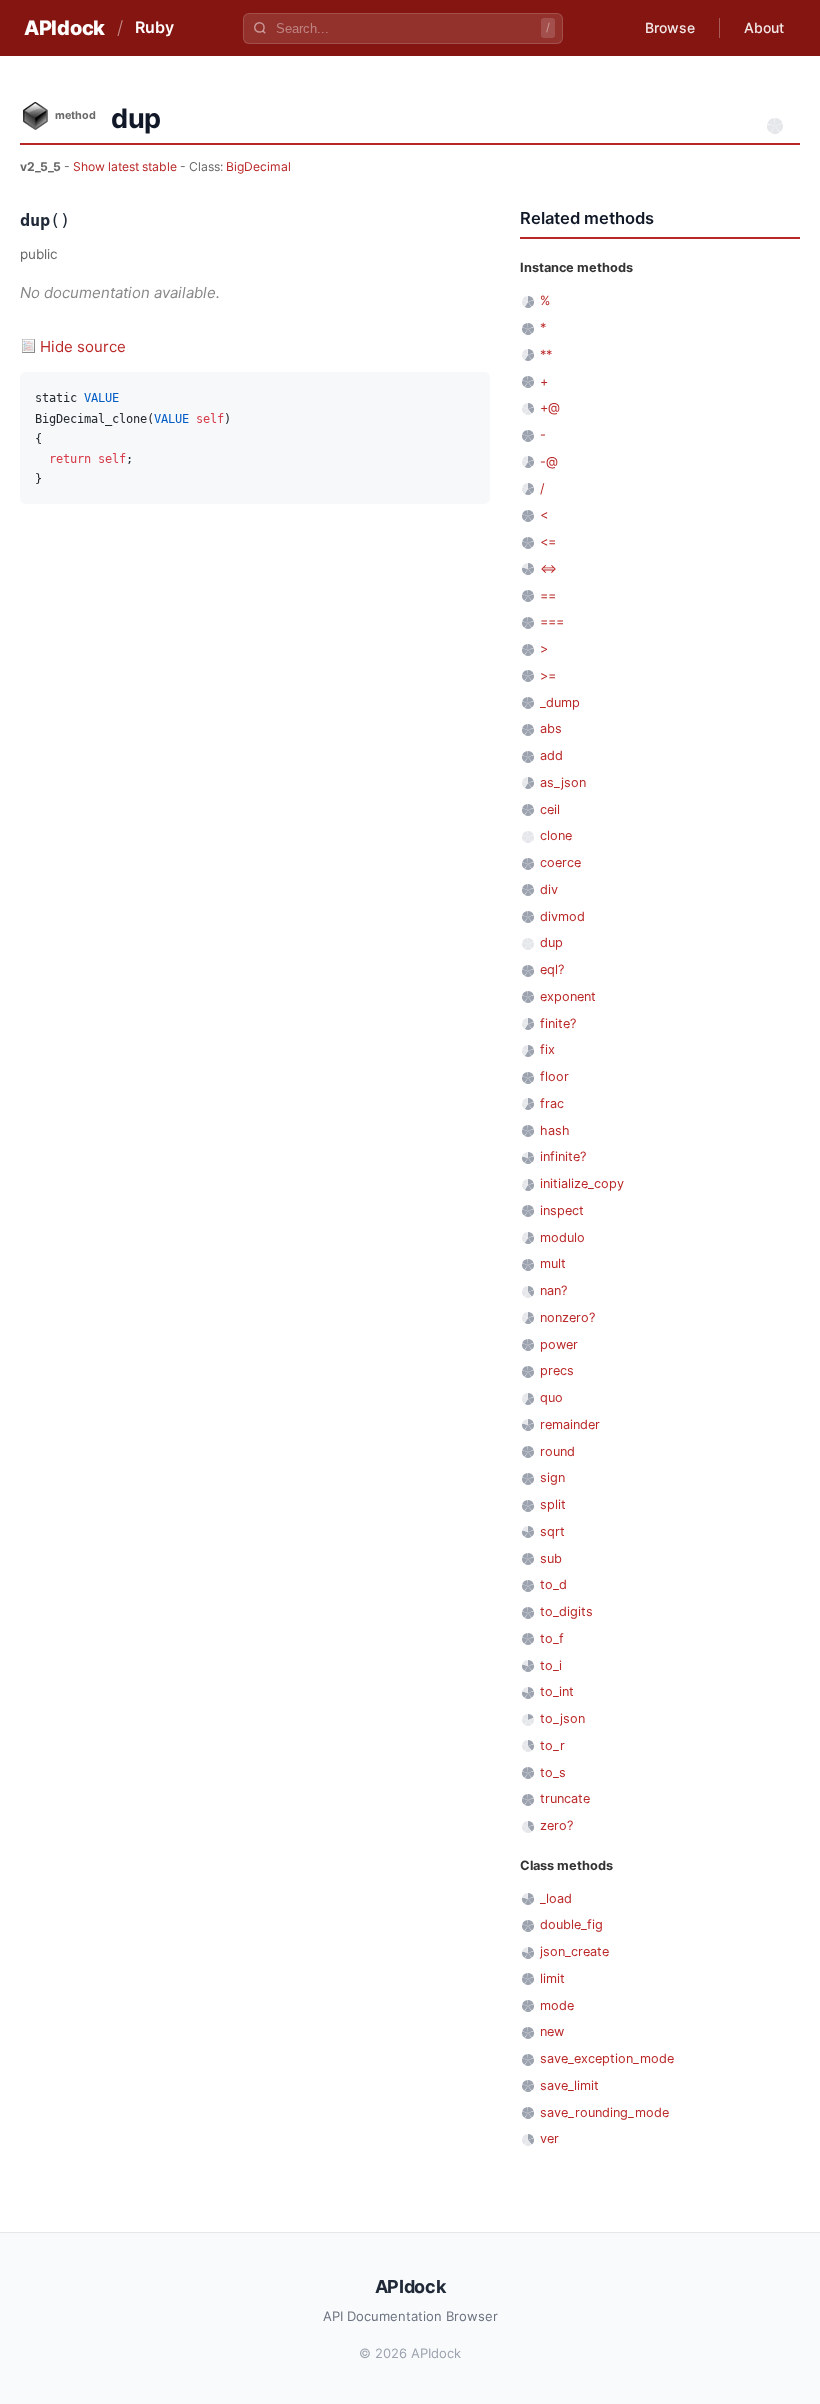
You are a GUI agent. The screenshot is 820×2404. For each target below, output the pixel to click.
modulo (562, 1237)
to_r (552, 1745)
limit (552, 1978)
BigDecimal (258, 166)
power (559, 1344)
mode (557, 2005)
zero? (556, 1825)
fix (547, 1049)
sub (551, 1558)
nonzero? (567, 1317)
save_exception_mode (607, 2058)
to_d (553, 1584)
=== (552, 621)
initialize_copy (582, 1183)
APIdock (64, 28)
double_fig (571, 1924)
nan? (553, 1290)
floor (554, 1076)
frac (552, 1103)
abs (551, 728)
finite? (558, 1023)
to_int (557, 1691)
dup (551, 942)
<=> (548, 568)
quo (551, 1397)
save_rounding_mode (604, 2112)
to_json (562, 1718)
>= (548, 675)
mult (553, 1263)
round (557, 1451)
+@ (550, 407)
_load (556, 1898)
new (552, 2031)
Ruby (154, 27)
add (551, 755)
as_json (563, 782)
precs (557, 1370)
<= (548, 541)
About (764, 27)
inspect (562, 1210)
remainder (570, 1424)
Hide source (83, 346)
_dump (560, 702)
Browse (670, 27)
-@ (549, 461)
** (546, 354)
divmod (562, 916)
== (548, 595)
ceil (550, 809)
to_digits (566, 1611)
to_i (551, 1665)
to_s (553, 1772)
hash (555, 1130)
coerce (560, 862)
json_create (574, 1951)
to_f (552, 1638)
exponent (568, 996)
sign (552, 1477)
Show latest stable (126, 166)
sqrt (552, 1531)
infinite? (563, 1156)
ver (549, 2138)
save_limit (569, 2085)
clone (556, 835)
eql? (552, 969)
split (553, 1504)
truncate (565, 1798)
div (549, 889)
